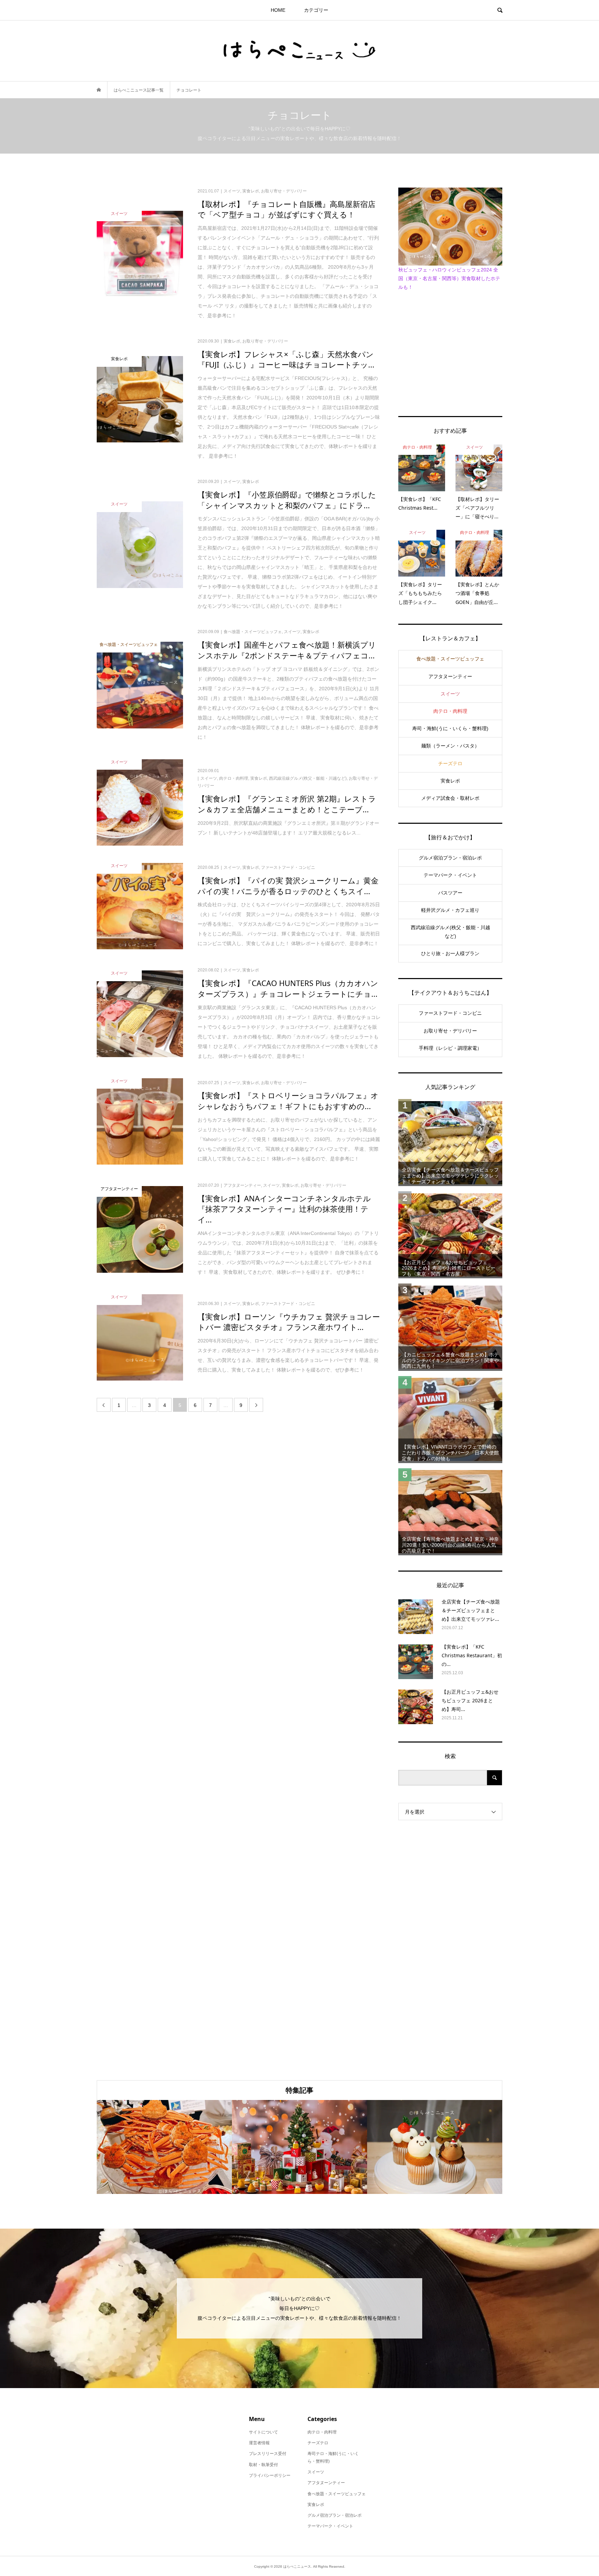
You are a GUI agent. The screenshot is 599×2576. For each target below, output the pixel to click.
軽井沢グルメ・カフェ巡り (450, 910)
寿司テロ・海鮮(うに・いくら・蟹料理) (333, 2457)
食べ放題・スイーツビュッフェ (450, 659)
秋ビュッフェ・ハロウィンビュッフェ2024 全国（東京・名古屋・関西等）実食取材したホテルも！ (449, 278)
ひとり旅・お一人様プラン (450, 953)
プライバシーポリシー (270, 2475)
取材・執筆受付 (263, 2465)
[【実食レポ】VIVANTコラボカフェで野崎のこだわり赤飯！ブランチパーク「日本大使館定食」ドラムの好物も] (450, 1420)
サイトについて (263, 2432)
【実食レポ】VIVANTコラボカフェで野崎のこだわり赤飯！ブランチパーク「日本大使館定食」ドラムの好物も (450, 1453)
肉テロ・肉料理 (450, 711)
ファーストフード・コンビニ (450, 1013)
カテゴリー (316, 10)
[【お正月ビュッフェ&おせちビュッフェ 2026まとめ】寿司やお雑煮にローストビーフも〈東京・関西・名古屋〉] (450, 1235)
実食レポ (450, 781)
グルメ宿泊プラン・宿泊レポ (450, 858)
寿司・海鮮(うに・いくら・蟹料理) (450, 728)
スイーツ (450, 694)
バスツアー (450, 893)
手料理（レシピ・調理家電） (450, 1048)
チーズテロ (450, 763)
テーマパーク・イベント (450, 875)
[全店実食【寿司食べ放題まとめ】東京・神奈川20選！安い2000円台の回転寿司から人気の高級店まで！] (450, 1512)
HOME (278, 10)
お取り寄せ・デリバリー (450, 1031)
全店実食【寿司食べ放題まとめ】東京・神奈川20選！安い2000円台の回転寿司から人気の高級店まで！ (450, 1545)
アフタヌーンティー (450, 676)
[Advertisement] (450, 352)
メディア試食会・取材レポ (450, 798)
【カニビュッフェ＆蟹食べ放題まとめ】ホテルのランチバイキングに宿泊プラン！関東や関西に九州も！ (450, 1360)
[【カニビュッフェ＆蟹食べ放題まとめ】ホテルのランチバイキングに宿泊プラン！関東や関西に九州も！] (450, 1327)
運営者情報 (259, 2443)
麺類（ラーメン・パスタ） (450, 746)
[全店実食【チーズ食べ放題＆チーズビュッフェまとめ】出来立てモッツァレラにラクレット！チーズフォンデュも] (450, 1143)
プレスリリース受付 (268, 2454)
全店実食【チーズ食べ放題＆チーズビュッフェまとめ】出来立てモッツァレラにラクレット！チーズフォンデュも (450, 1176)
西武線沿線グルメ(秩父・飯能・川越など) (450, 932)
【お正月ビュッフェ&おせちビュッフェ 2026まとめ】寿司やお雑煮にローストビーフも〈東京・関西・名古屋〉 (449, 1268)
